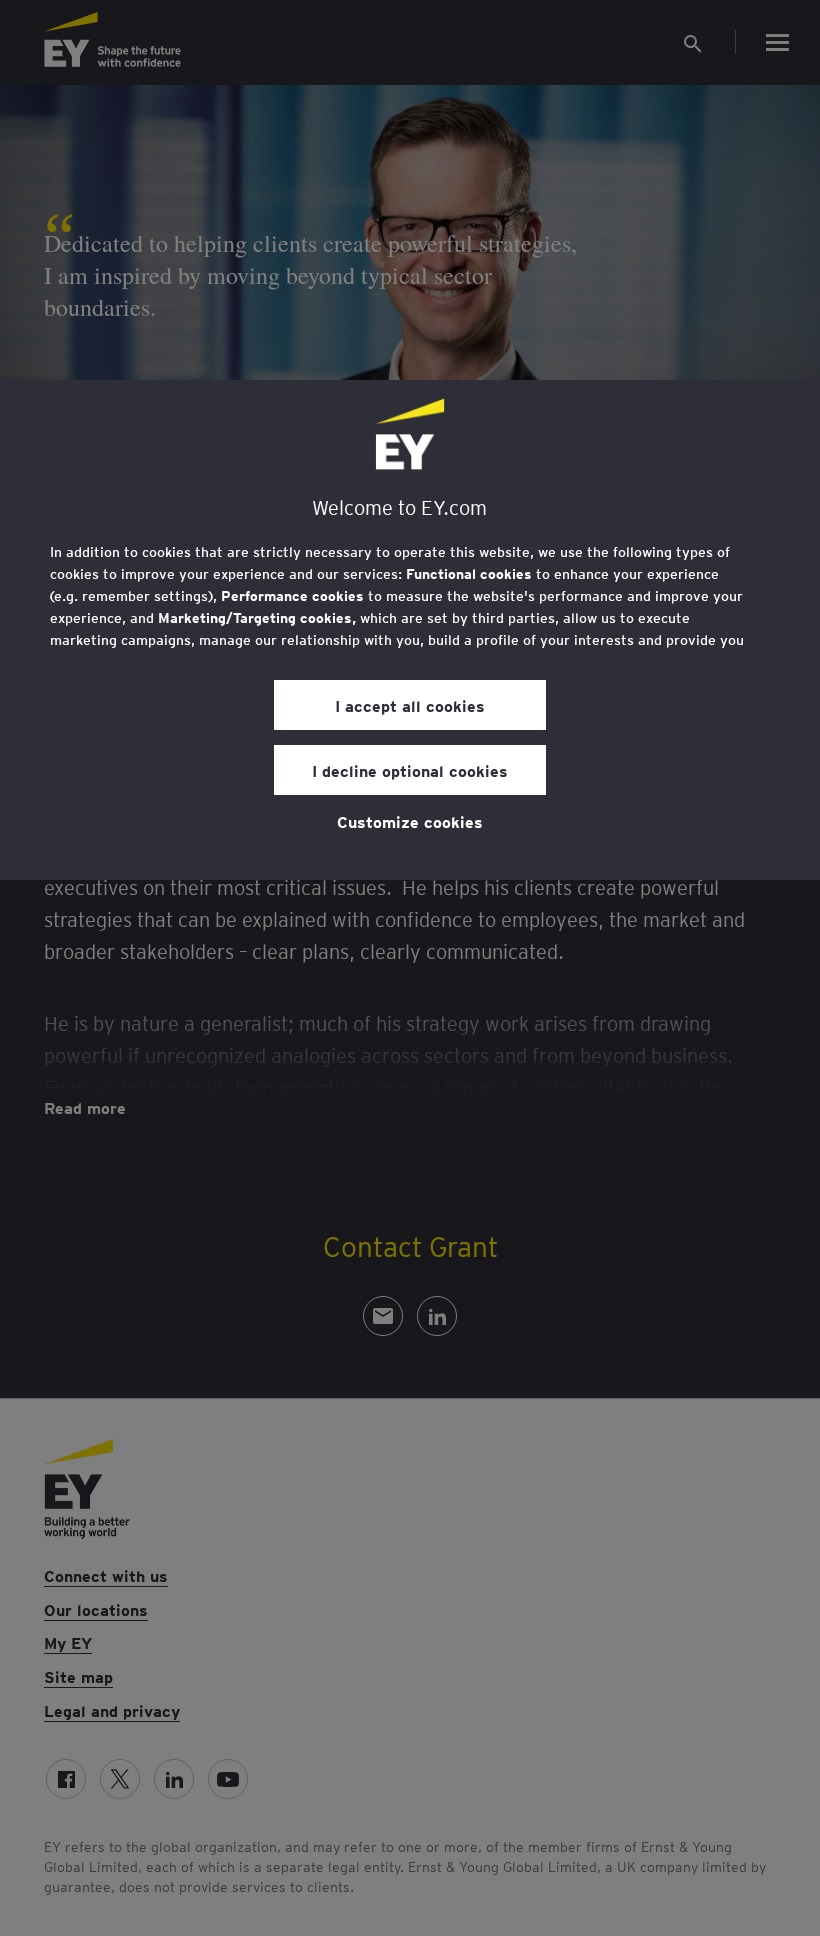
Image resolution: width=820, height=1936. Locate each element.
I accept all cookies (410, 705)
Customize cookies (410, 821)
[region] (410, 630)
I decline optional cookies (410, 770)
